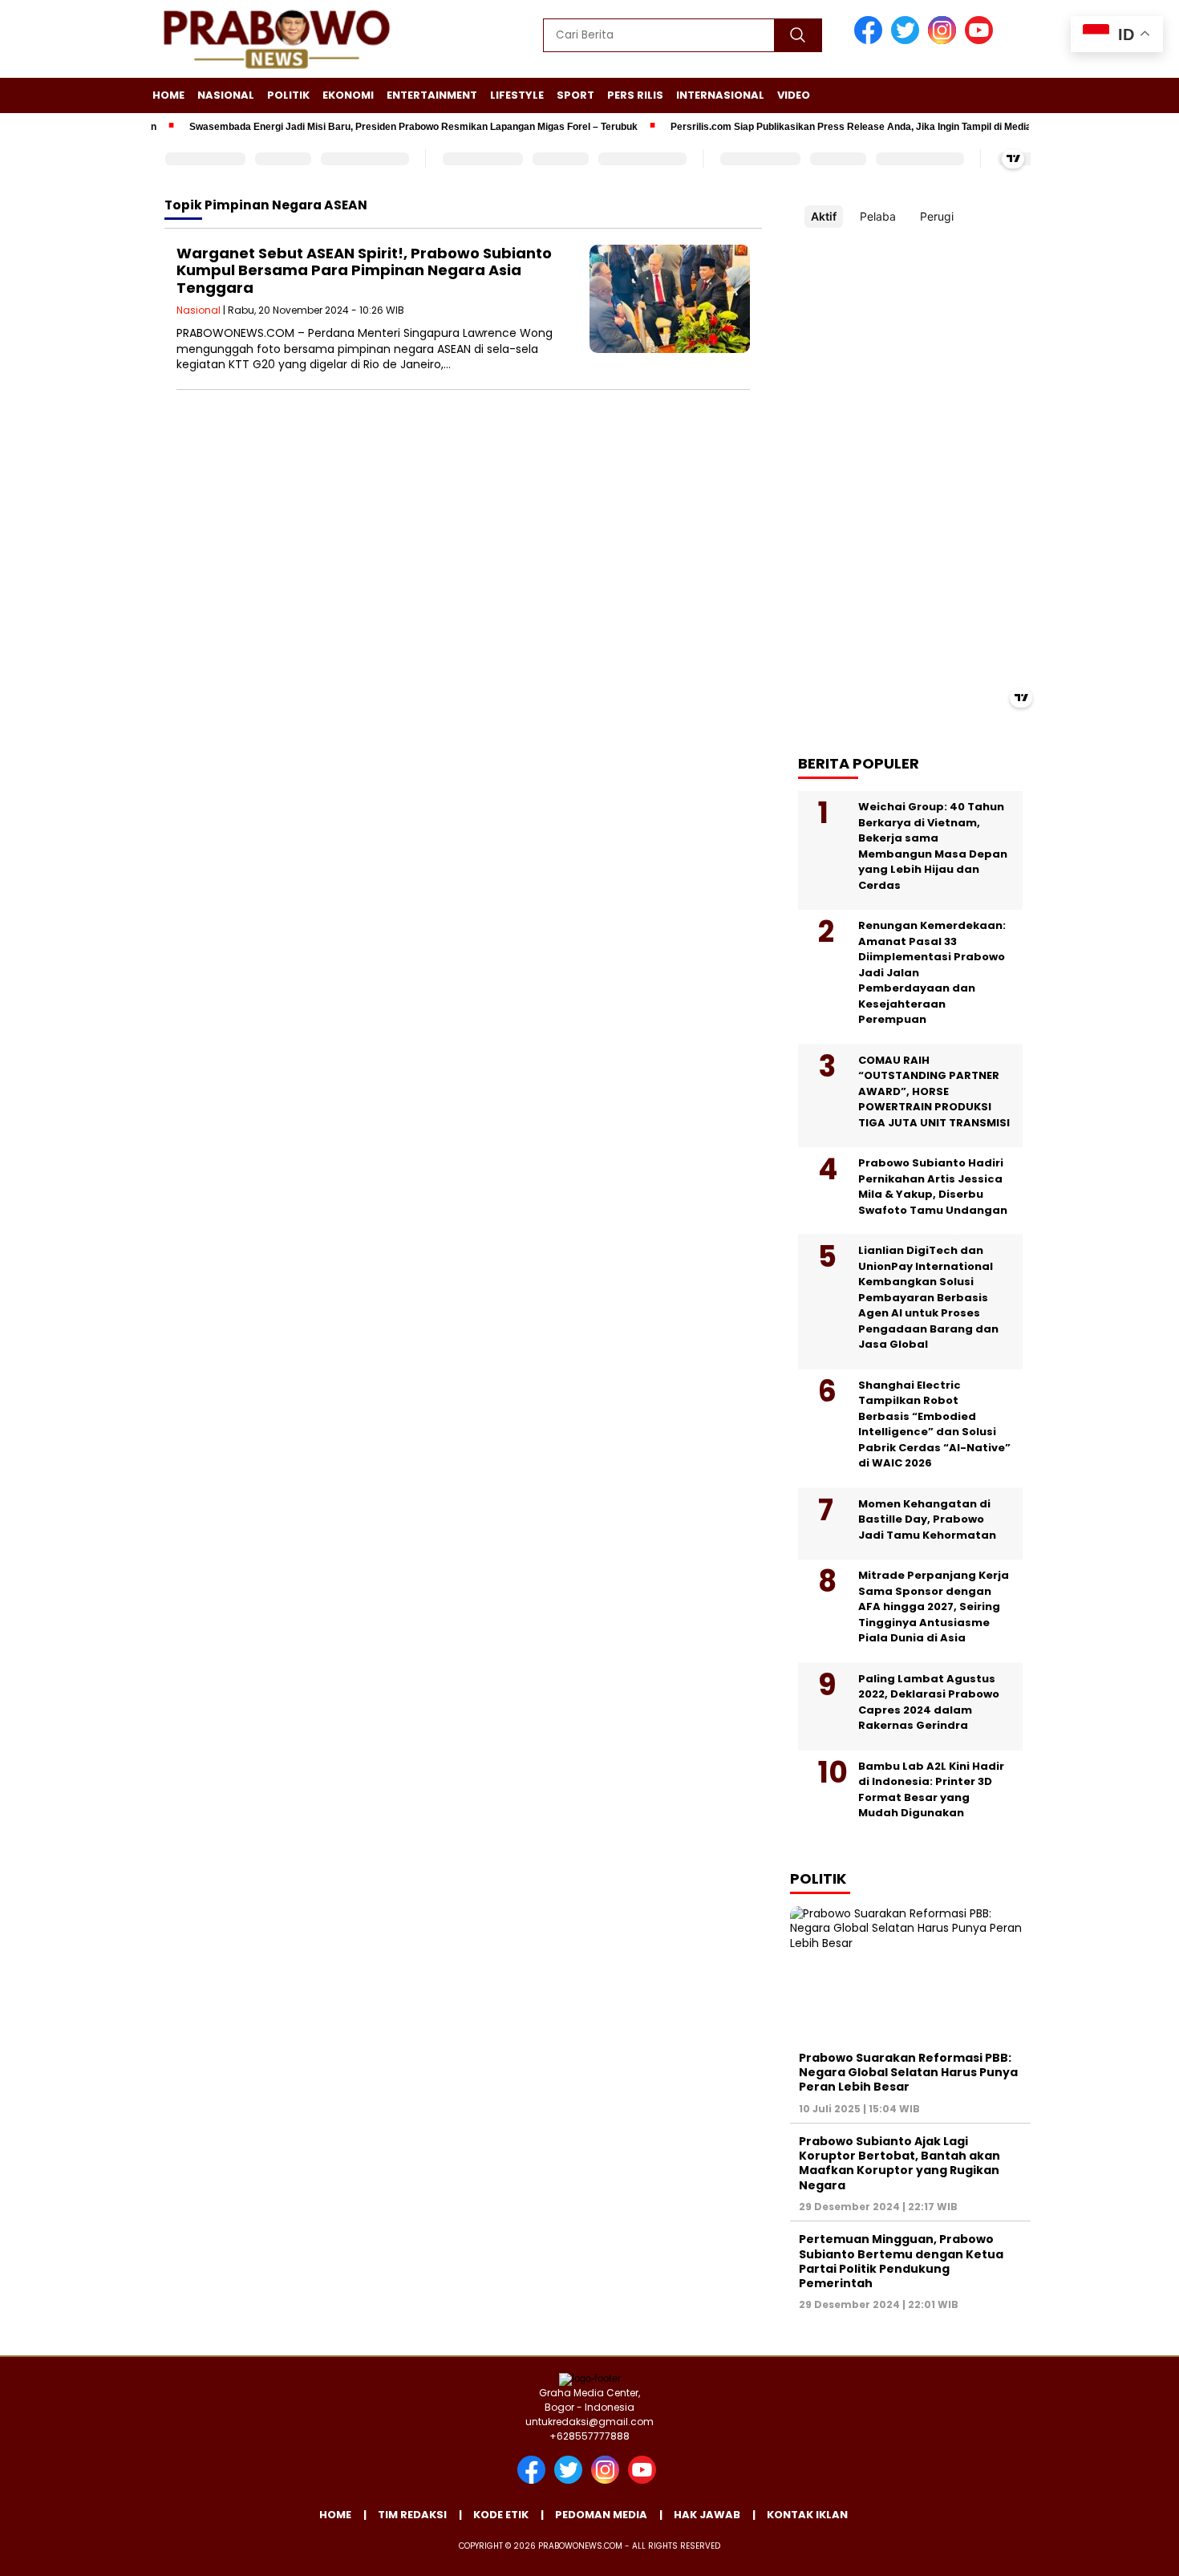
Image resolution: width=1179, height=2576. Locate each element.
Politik (288, 95)
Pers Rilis (635, 95)
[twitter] (908, 41)
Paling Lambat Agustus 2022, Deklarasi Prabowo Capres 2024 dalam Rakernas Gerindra (929, 1702)
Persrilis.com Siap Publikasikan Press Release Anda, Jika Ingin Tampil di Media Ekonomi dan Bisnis (868, 127)
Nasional (226, 95)
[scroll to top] (1130, 2551)
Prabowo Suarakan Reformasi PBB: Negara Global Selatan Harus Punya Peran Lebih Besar (908, 2072)
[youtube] (982, 41)
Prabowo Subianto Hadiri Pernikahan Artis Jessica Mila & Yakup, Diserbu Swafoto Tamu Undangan (933, 1187)
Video (794, 95)
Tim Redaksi (412, 2515)
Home (168, 95)
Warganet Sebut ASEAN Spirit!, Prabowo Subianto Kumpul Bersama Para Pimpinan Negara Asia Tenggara (364, 270)
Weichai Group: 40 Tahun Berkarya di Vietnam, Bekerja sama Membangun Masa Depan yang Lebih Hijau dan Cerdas (933, 846)
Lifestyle (517, 95)
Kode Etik (501, 2515)
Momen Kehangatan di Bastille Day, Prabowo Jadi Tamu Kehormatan (927, 1519)
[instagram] (945, 41)
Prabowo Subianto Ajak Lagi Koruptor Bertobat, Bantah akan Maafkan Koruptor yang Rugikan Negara (899, 2163)
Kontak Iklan (807, 2515)
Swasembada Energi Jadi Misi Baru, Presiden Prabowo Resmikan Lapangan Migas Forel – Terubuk (384, 127)
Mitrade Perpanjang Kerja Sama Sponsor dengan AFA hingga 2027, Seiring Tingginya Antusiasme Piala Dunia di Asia (934, 1606)
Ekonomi (348, 95)
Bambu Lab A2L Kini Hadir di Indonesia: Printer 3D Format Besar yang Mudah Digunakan (931, 1790)
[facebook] (871, 41)
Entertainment (432, 95)
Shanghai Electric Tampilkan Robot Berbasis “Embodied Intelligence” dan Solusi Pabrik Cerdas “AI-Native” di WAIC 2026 (934, 1424)
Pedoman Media (601, 2515)
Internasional (720, 95)
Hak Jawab (707, 2515)
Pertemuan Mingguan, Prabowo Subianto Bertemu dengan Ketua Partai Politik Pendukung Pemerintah (901, 2261)
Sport (575, 95)
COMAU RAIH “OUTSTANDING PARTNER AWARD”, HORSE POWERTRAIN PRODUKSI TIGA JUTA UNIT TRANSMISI (934, 1091)
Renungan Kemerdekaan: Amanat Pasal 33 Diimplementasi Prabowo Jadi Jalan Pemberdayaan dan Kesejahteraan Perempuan (932, 972)
